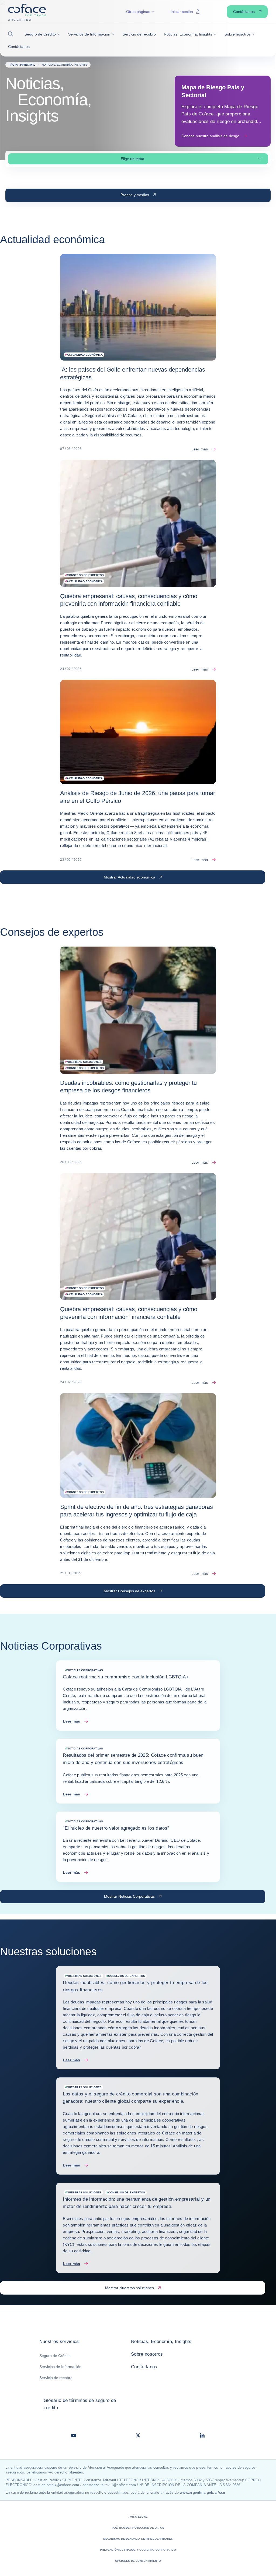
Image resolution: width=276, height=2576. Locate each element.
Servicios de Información (60, 2367)
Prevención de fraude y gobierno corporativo (138, 2550)
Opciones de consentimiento (138, 2561)
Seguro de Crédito (55, 2356)
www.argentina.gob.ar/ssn (202, 2492)
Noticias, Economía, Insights (161, 2342)
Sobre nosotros (147, 2354)
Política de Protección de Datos (138, 2528)
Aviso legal (138, 2517)
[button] (12, 34)
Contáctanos (144, 2367)
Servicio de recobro (56, 2378)
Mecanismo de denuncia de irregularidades (138, 2539)
